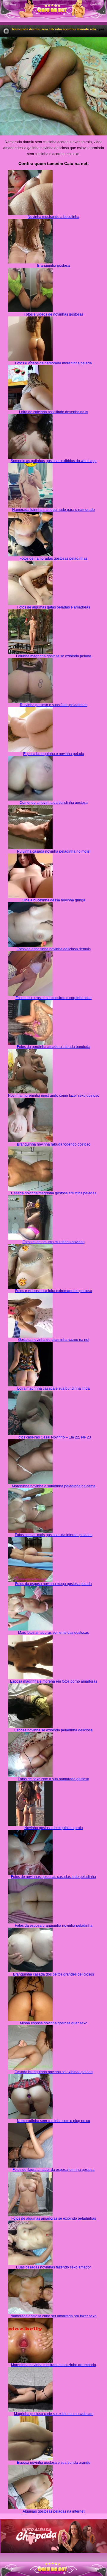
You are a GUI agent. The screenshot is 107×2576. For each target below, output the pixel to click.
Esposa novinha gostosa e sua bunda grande (54, 2463)
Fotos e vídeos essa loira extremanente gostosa (54, 1291)
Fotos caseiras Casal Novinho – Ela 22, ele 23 (54, 1437)
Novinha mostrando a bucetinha (53, 217)
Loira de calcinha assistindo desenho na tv (53, 412)
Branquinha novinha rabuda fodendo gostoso (54, 1144)
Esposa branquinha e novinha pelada (54, 754)
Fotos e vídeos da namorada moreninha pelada (53, 363)
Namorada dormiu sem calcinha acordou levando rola (54, 29)
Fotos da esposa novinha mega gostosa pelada (53, 1584)
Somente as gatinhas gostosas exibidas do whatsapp (54, 461)
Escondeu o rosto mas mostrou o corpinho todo (53, 998)
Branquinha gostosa (53, 266)
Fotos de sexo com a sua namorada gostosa (53, 1779)
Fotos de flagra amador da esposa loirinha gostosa (53, 2170)
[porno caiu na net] (53, 2569)
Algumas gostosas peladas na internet (53, 2511)
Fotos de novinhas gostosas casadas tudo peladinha (53, 1877)
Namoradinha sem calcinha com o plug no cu (53, 2121)
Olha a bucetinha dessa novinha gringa (53, 900)
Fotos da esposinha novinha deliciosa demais (54, 949)
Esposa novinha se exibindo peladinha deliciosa (53, 1730)
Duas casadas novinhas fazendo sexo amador (53, 2267)
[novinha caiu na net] (53, 2564)
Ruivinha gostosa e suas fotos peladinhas (54, 705)
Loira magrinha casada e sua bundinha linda (53, 1388)
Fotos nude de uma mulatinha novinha (54, 1242)
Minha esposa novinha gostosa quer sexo (54, 2023)
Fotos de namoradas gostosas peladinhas (53, 558)
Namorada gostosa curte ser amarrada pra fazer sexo (53, 2316)
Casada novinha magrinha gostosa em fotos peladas (54, 1193)
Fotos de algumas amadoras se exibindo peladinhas (54, 2218)
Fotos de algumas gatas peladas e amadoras (54, 607)
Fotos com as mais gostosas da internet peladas (54, 1535)
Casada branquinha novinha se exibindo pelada (54, 2072)
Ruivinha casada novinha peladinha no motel (54, 851)
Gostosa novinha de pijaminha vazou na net (54, 1340)
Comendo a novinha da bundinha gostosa (54, 803)
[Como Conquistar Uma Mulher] (53, 2536)
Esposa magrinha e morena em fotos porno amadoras (54, 1681)
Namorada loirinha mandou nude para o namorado (53, 510)
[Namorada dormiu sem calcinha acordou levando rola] (53, 86)
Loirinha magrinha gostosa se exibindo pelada (54, 656)
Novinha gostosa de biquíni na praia (54, 1828)
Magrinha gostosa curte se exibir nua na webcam (54, 2414)
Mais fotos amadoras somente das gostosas (53, 1633)
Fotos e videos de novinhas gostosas (54, 314)
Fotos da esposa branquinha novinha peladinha (54, 1926)
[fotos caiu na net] (53, 2574)
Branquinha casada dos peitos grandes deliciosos (53, 1974)
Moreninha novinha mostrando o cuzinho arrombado (53, 2365)
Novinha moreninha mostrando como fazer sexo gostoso (54, 1096)
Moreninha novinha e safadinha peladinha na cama (54, 1486)
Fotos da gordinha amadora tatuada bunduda (54, 1047)
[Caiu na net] (53, 11)
